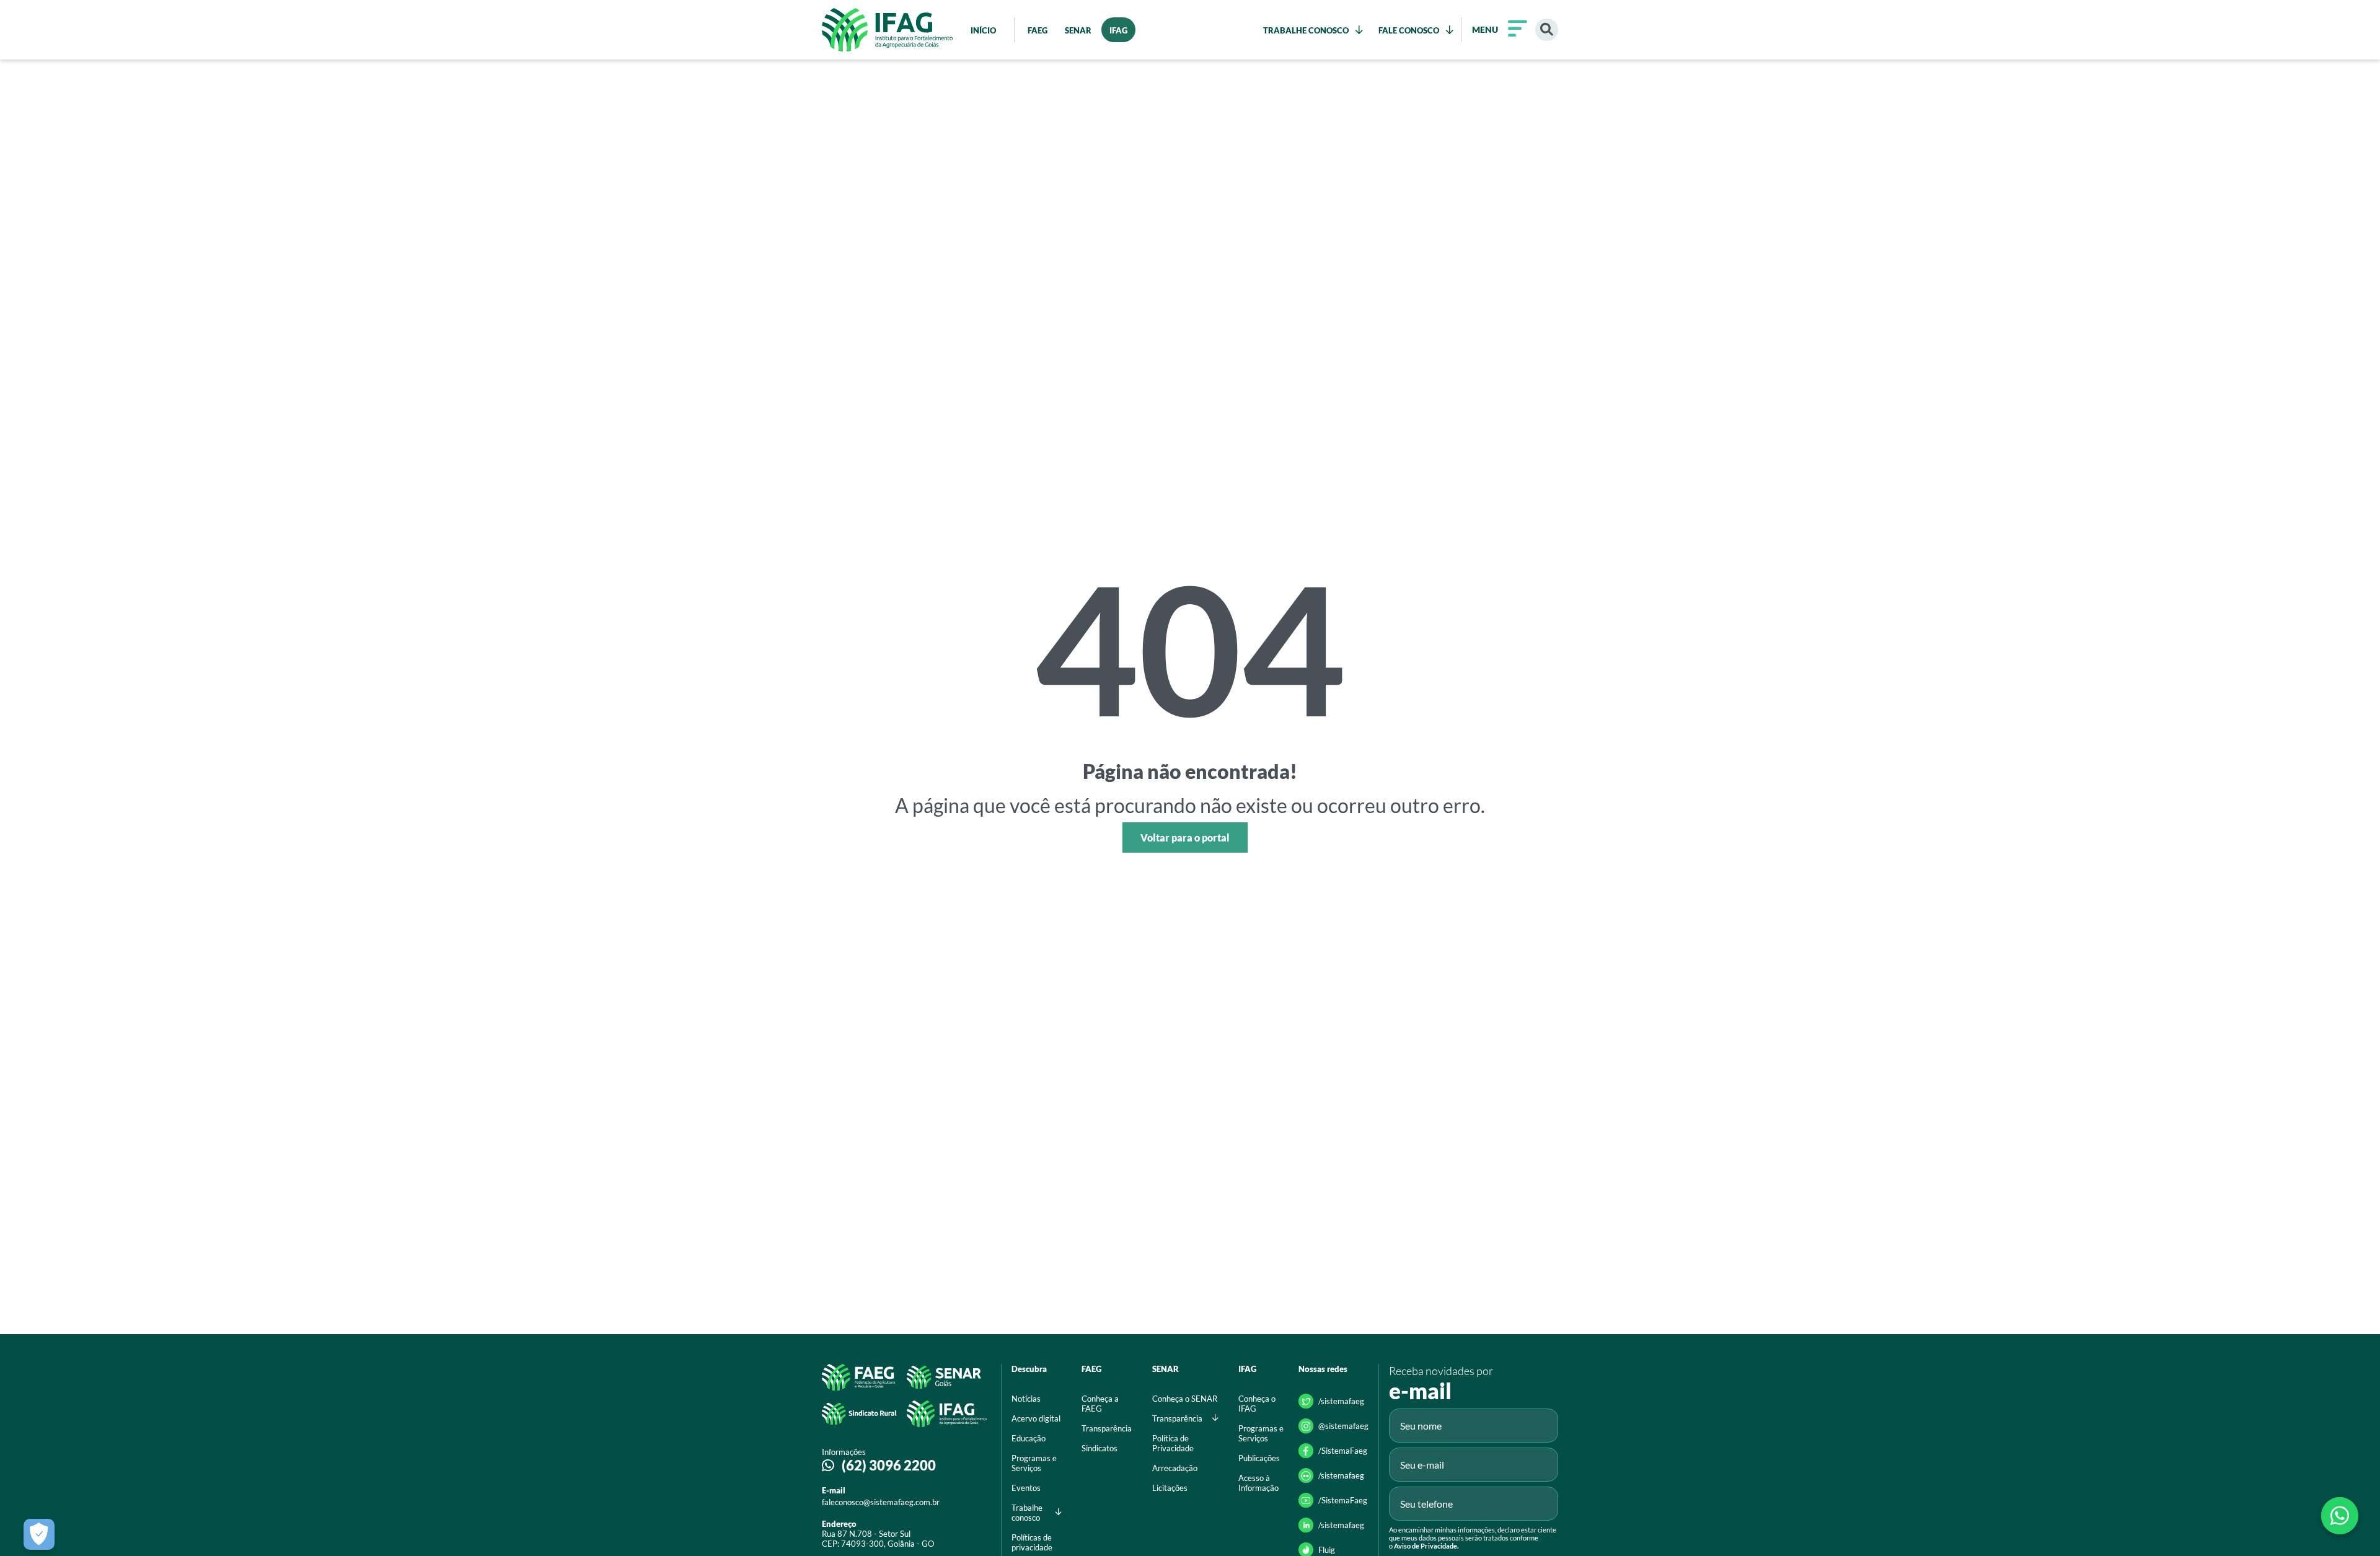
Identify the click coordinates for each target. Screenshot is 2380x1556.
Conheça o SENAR (1185, 1399)
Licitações (1170, 1488)
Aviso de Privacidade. (1426, 1546)
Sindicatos (1100, 1448)
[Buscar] (1547, 30)
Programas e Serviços (1034, 1463)
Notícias (1026, 1399)
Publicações (1259, 1458)
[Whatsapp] (2340, 1516)
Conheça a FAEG (1100, 1404)
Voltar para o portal (1185, 837)
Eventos (1026, 1488)
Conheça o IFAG (1257, 1404)
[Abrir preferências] (39, 1534)
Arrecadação (1175, 1468)
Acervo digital (1036, 1418)
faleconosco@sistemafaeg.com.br (881, 1502)
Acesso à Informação (1258, 1483)
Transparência (1107, 1428)
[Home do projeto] (887, 30)
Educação (1029, 1438)
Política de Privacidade (1173, 1443)
